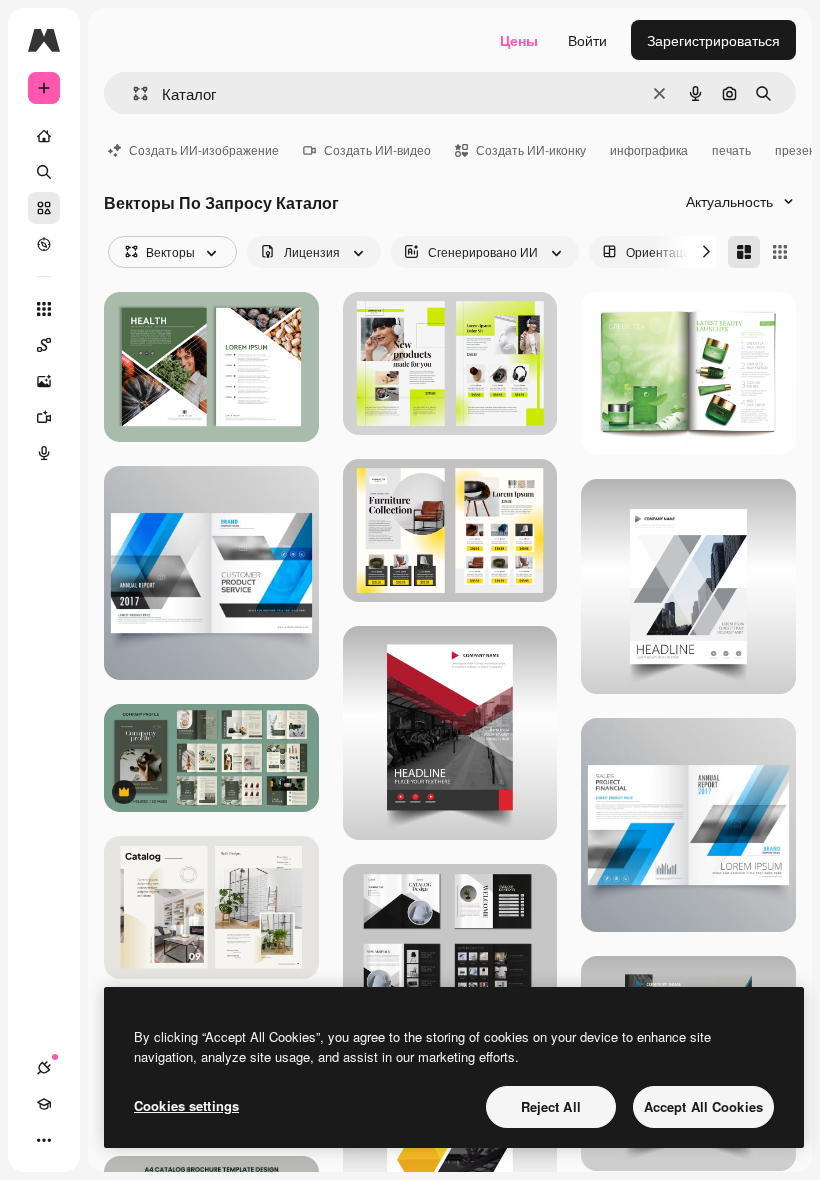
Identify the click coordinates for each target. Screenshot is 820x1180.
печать (731, 149)
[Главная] (44, 136)
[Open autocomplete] (132, 93)
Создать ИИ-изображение (204, 149)
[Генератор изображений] (44, 381)
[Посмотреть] (44, 244)
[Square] (780, 252)
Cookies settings (186, 1105)
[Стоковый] (44, 208)
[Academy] (44, 1104)
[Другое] (44, 1140)
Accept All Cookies (703, 1106)
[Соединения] (44, 1068)
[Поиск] (44, 172)
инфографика (649, 149)
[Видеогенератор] (44, 417)
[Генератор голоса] (44, 453)
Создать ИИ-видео (377, 149)
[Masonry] (744, 252)
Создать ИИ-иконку (531, 149)
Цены (519, 40)
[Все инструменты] (44, 309)
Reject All (551, 1106)
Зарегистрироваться (713, 40)
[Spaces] (44, 345)
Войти (587, 40)
